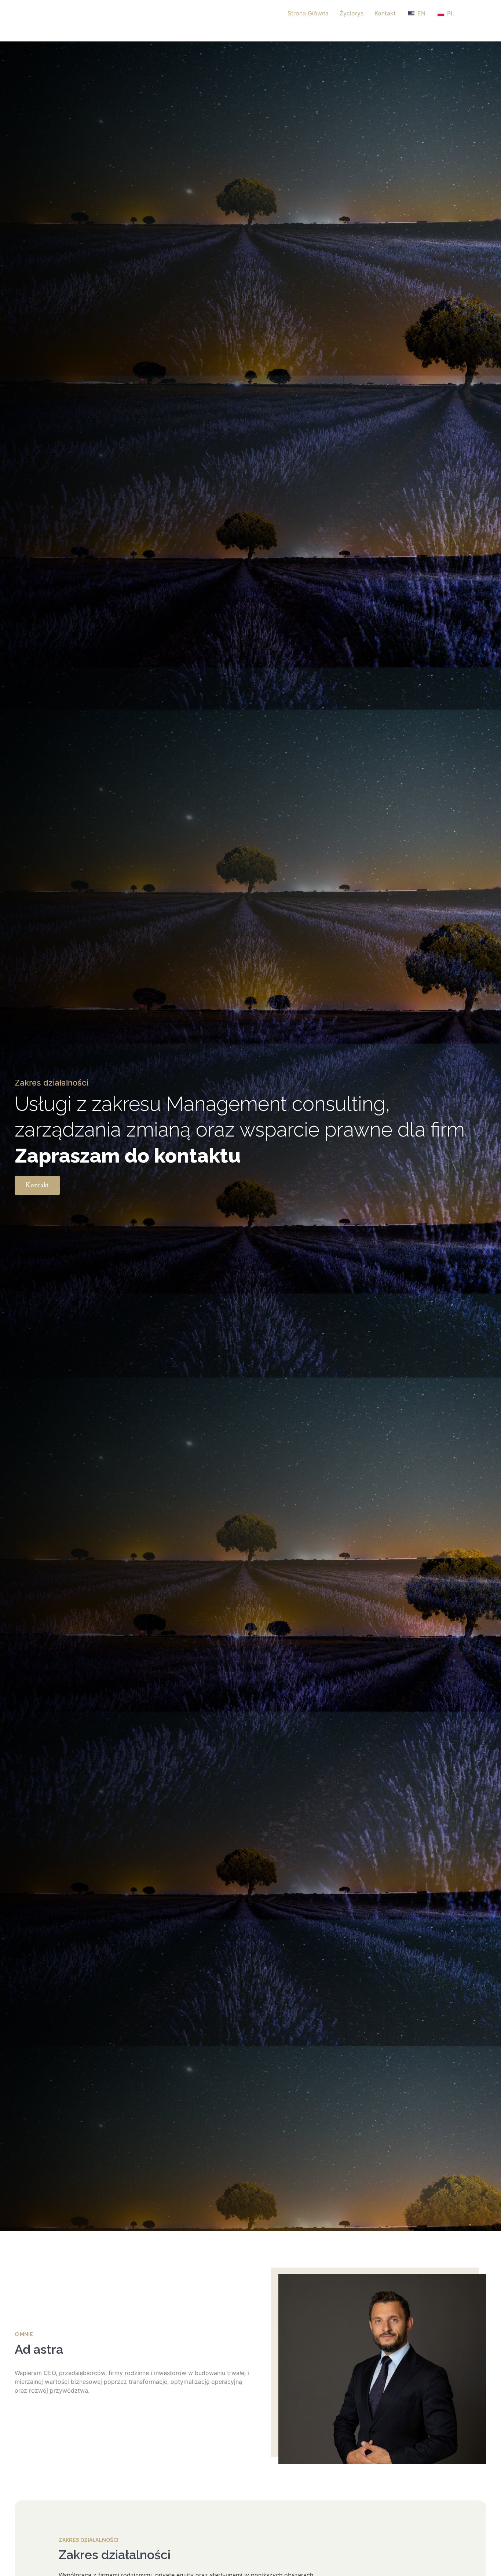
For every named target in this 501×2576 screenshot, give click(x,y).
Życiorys (352, 13)
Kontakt (385, 13)
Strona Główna (308, 13)
